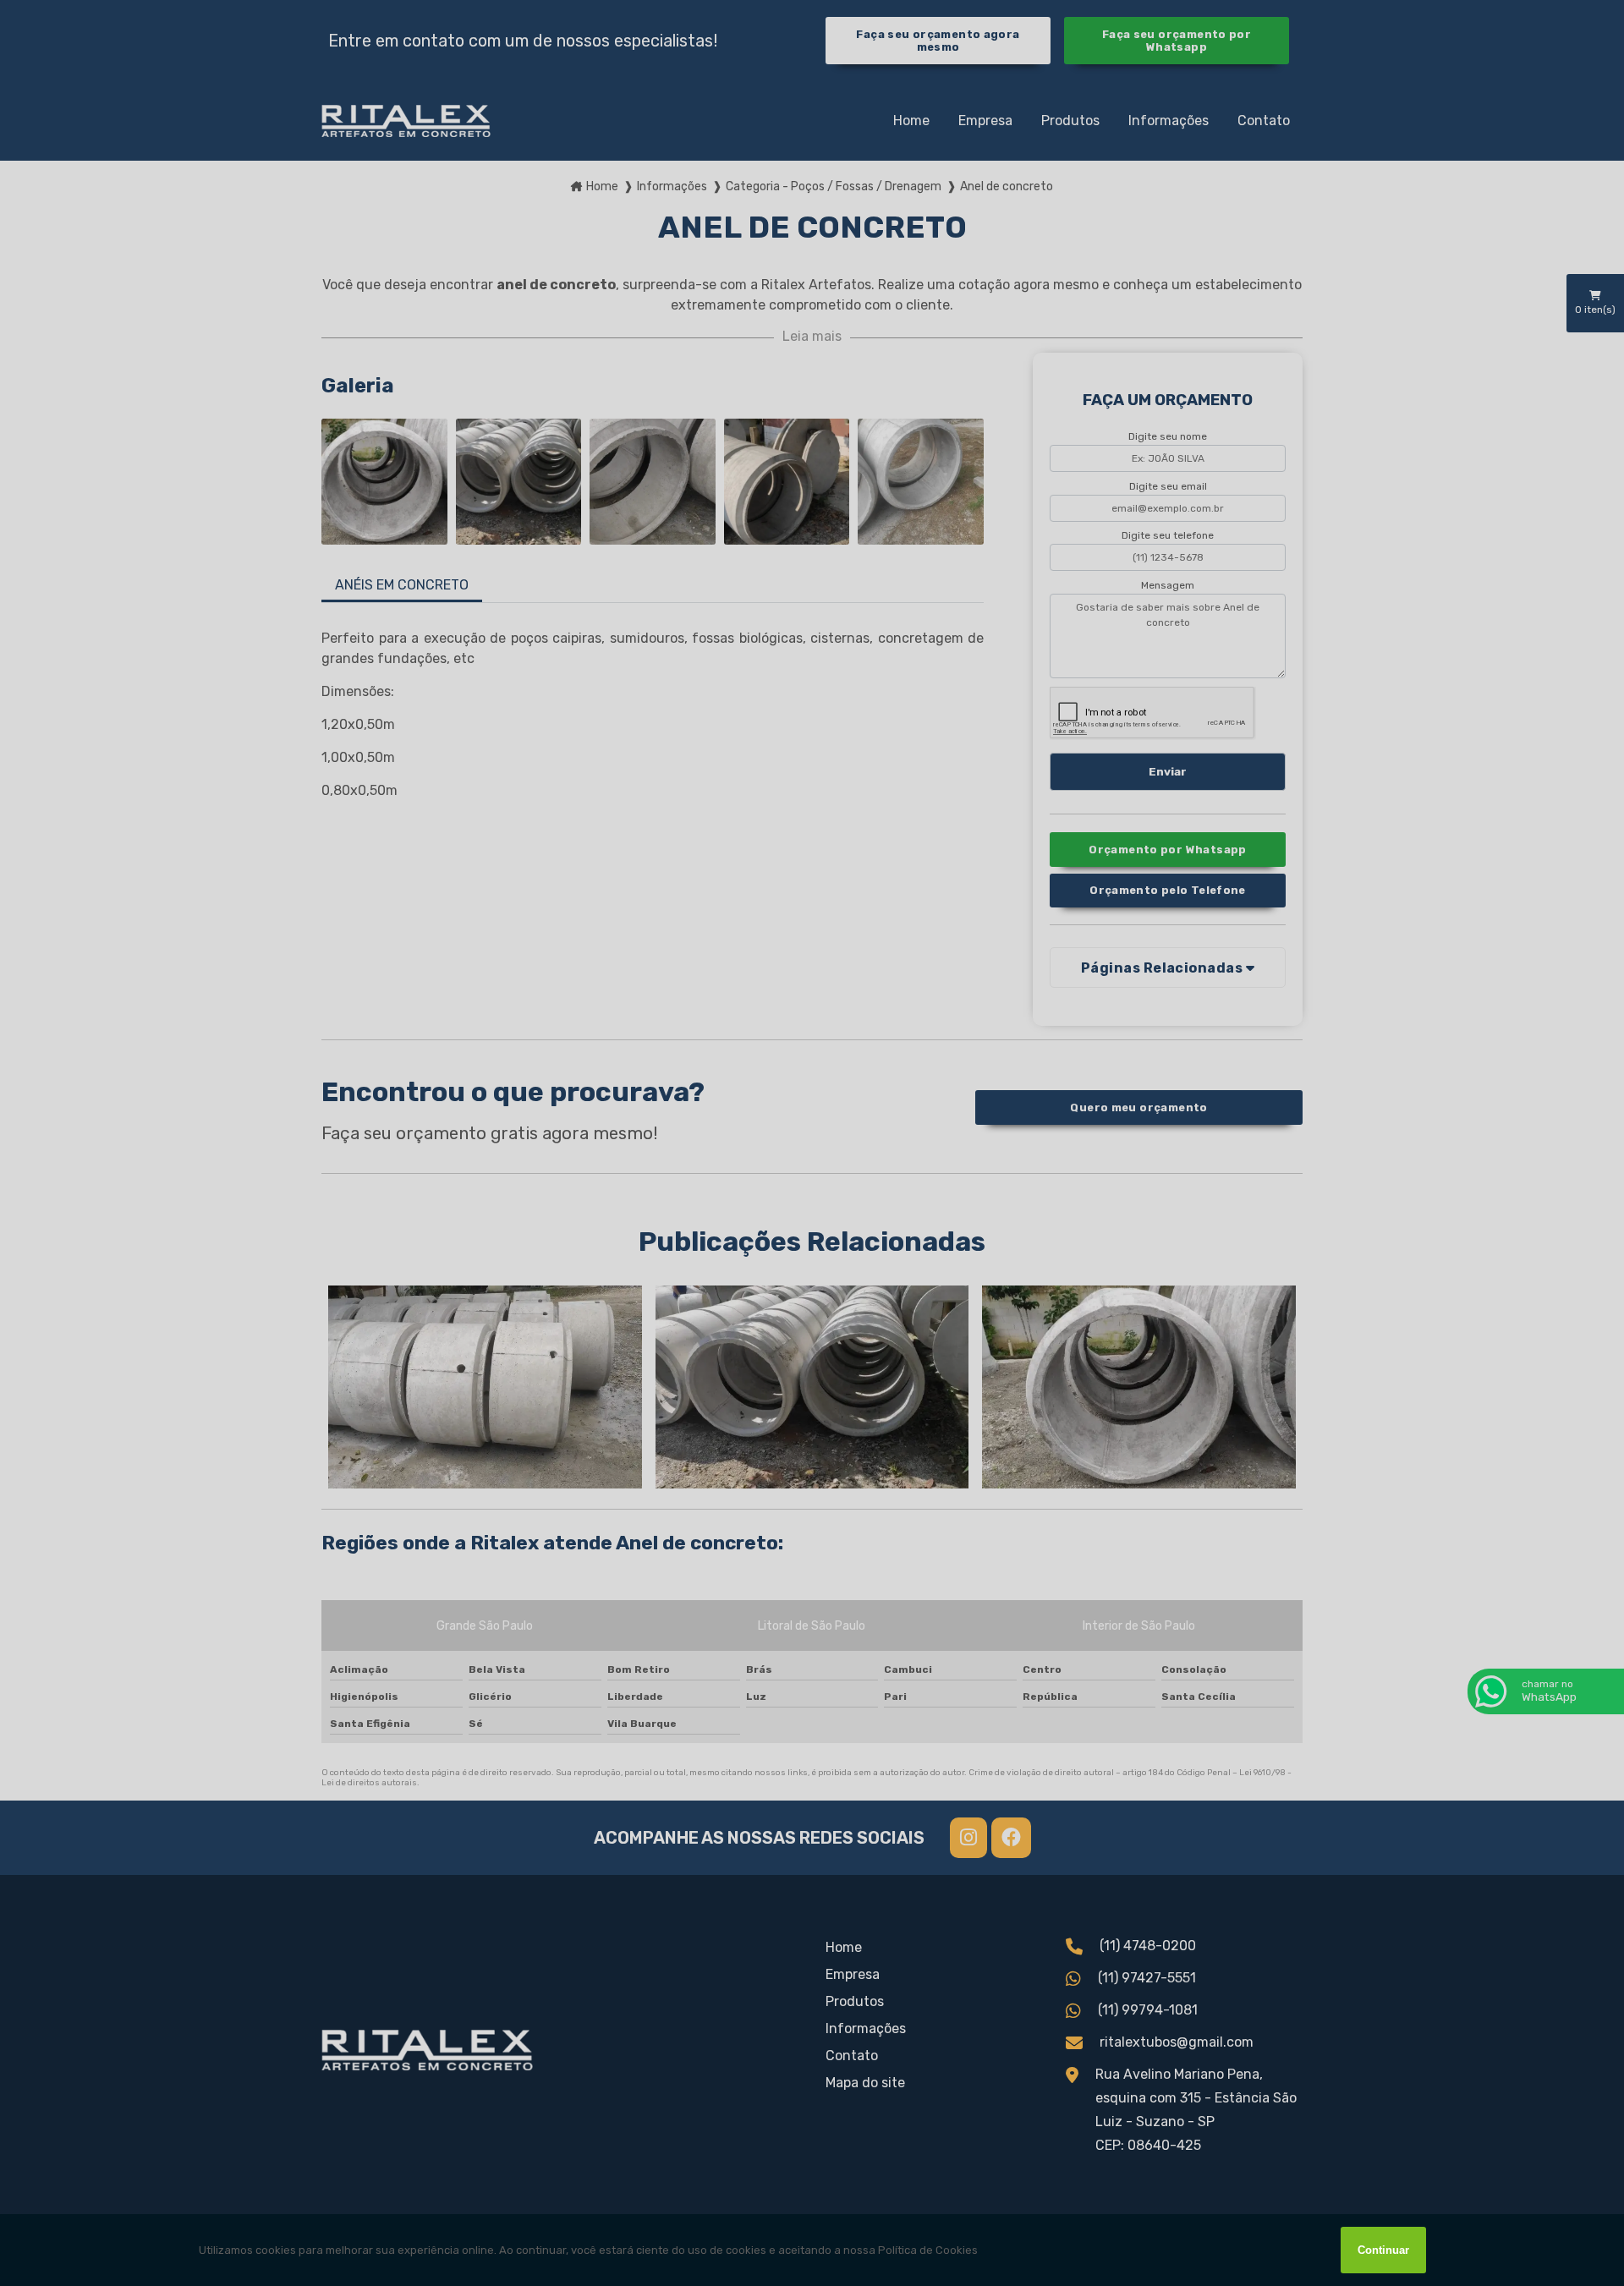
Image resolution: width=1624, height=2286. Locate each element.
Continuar (1383, 2250)
